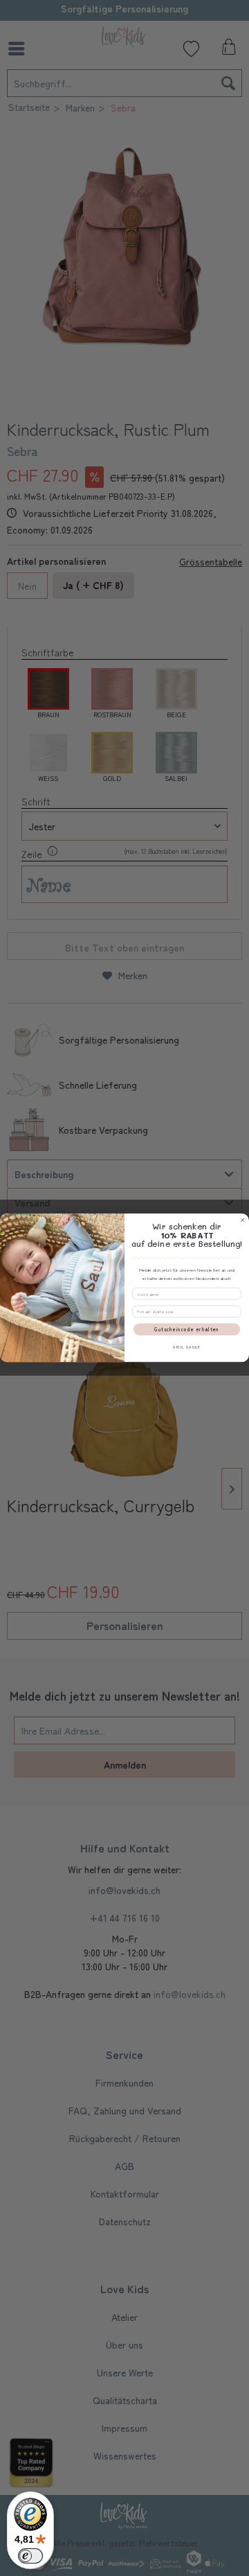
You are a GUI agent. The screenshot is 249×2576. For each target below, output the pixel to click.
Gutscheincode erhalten (187, 1329)
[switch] (30, 2556)
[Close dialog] (242, 1220)
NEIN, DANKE (186, 1347)
